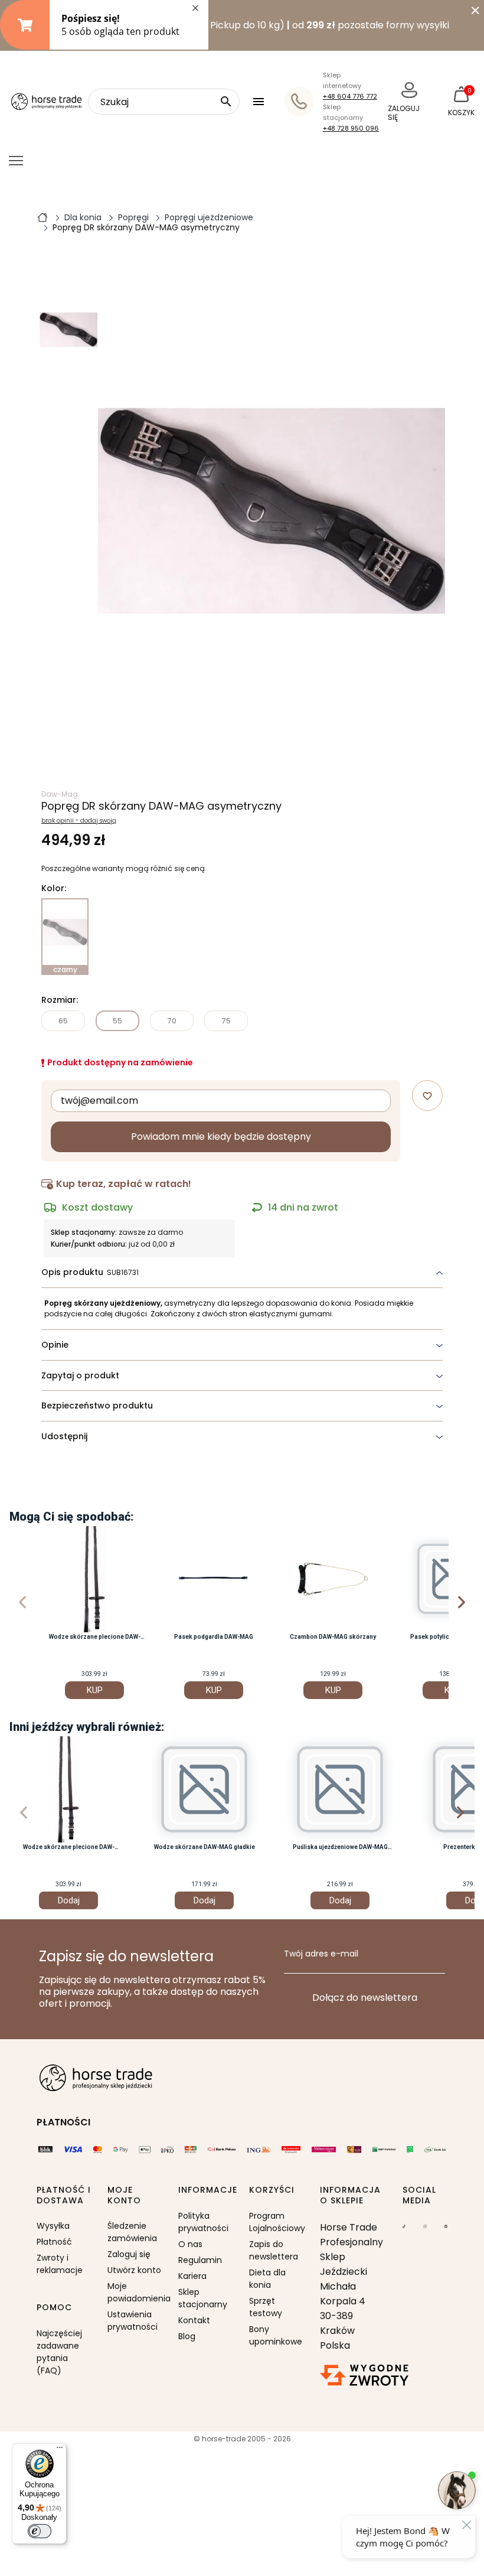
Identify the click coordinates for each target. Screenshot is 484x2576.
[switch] (40, 2531)
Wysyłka (53, 2226)
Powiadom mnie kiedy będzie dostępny (221, 1137)
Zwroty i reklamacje (60, 2264)
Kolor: (54, 889)
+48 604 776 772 (350, 96)
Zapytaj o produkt (80, 1375)
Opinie (55, 1345)
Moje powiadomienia (136, 2292)
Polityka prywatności (203, 2222)
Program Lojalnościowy (277, 2222)
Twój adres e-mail (321, 1954)
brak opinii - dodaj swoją (79, 821)
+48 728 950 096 (351, 128)
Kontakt (194, 2320)
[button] (260, 102)
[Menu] (60, 2450)
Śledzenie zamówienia (132, 2232)
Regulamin (200, 2260)
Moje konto (124, 2195)
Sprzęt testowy (266, 2307)
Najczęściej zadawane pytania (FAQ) (59, 2352)
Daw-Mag (60, 794)
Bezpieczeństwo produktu (97, 1406)
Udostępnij (64, 1436)
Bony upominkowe (276, 2335)
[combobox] (164, 102)
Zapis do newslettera (274, 2250)
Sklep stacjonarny (203, 2298)
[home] (42, 217)
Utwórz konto (134, 2270)
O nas (190, 2244)
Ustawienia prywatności (133, 2321)
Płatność (54, 2242)
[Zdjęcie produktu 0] (68, 330)
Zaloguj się (129, 2254)
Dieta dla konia (267, 2279)
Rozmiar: (60, 1000)
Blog (187, 2336)
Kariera (192, 2276)
